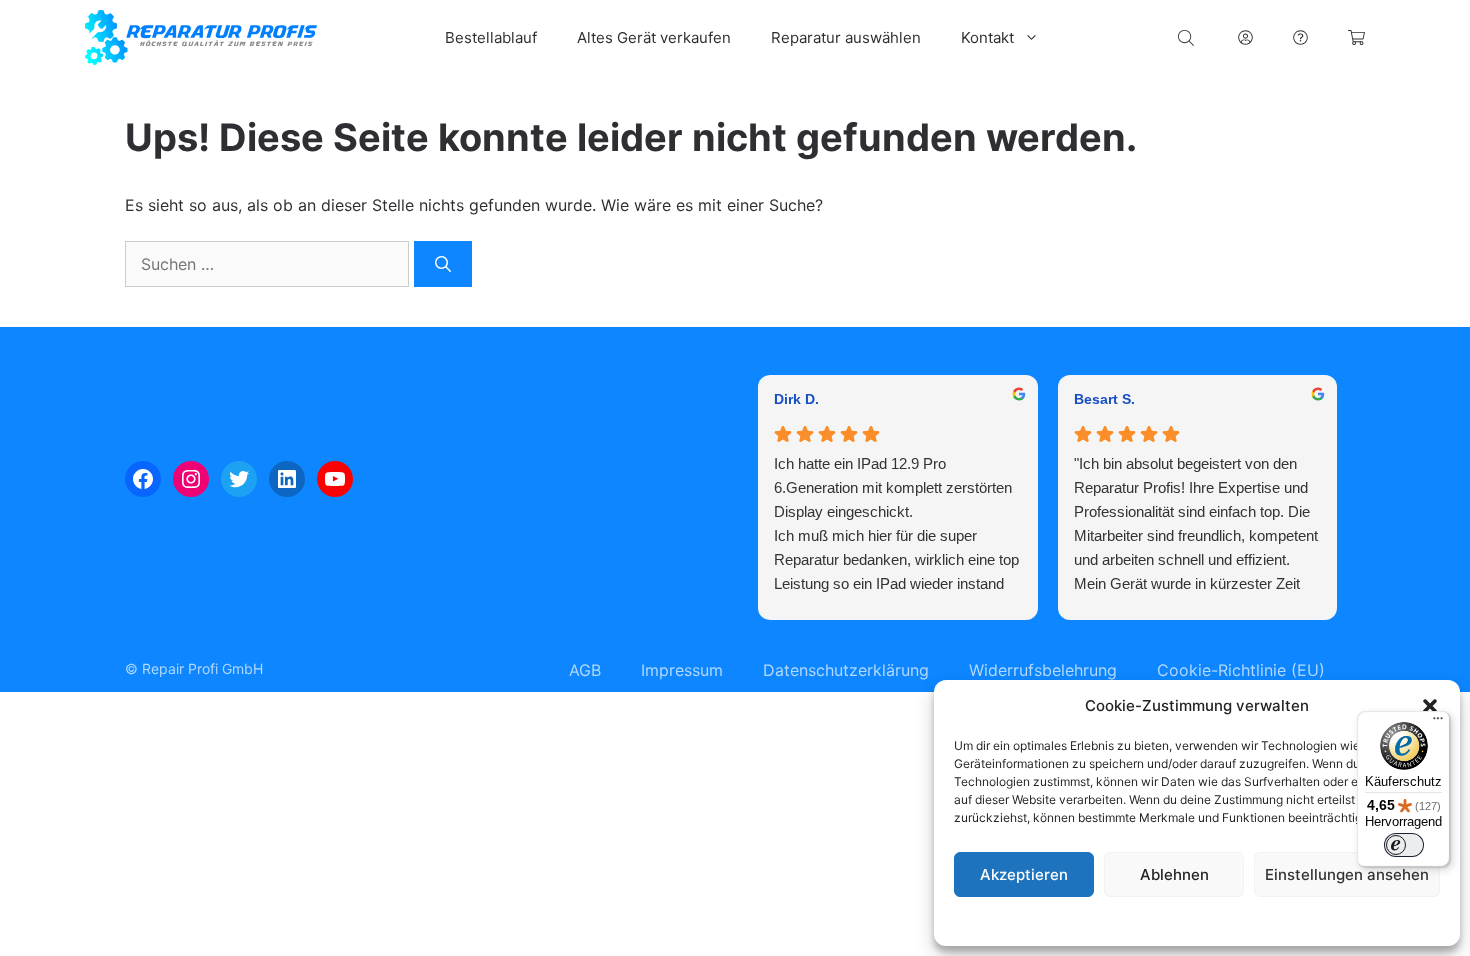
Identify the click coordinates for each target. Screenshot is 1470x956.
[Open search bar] (1188, 37)
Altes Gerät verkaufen (654, 37)
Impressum (1319, 920)
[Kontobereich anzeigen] (1245, 37)
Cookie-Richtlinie (1095, 920)
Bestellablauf (491, 37)
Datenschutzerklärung (1216, 920)
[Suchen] (443, 264)
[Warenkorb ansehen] (1356, 37)
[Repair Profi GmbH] (201, 37)
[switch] (1404, 845)
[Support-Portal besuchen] (1300, 37)
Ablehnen (1174, 874)
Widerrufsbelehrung (1043, 670)
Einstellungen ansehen (1347, 874)
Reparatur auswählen (846, 37)
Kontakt (987, 37)
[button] (1430, 706)
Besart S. (1104, 399)
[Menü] (1438, 723)
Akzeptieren (1024, 874)
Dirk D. (796, 399)
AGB (585, 670)
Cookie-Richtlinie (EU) (1241, 670)
